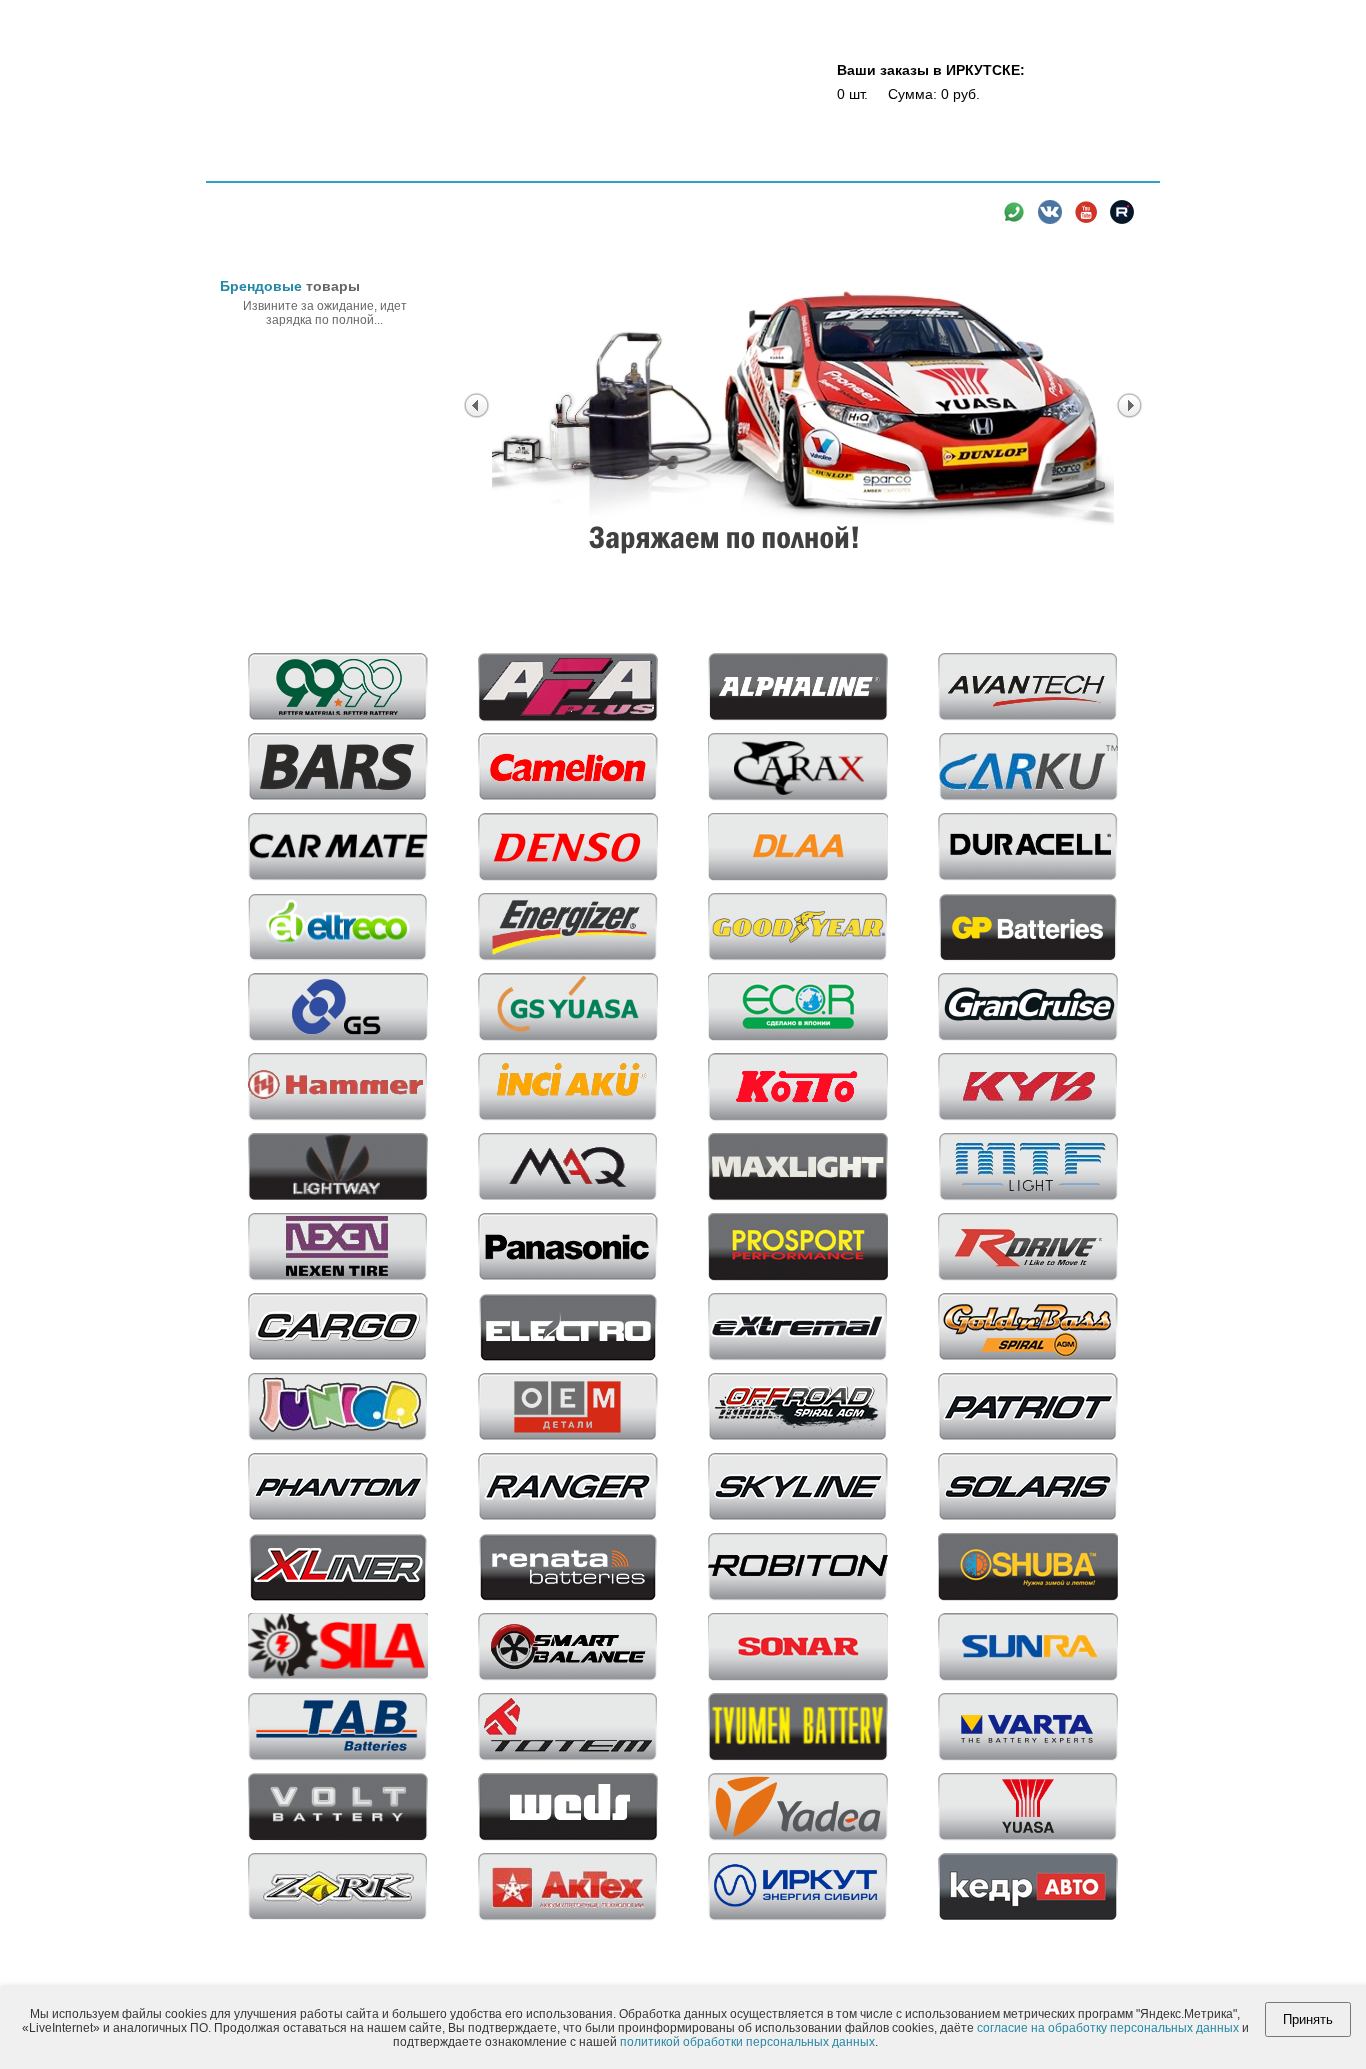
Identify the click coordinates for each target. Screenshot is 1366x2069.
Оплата (697, 167)
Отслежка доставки (861, 167)
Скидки (581, 167)
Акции (639, 167)
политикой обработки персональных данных (747, 2042)
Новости (958, 167)
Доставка (762, 167)
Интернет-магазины (372, 167)
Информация (1038, 167)
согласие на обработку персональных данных (1108, 2028)
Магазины (473, 167)
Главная (264, 165)
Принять (1308, 2019)
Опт (530, 167)
